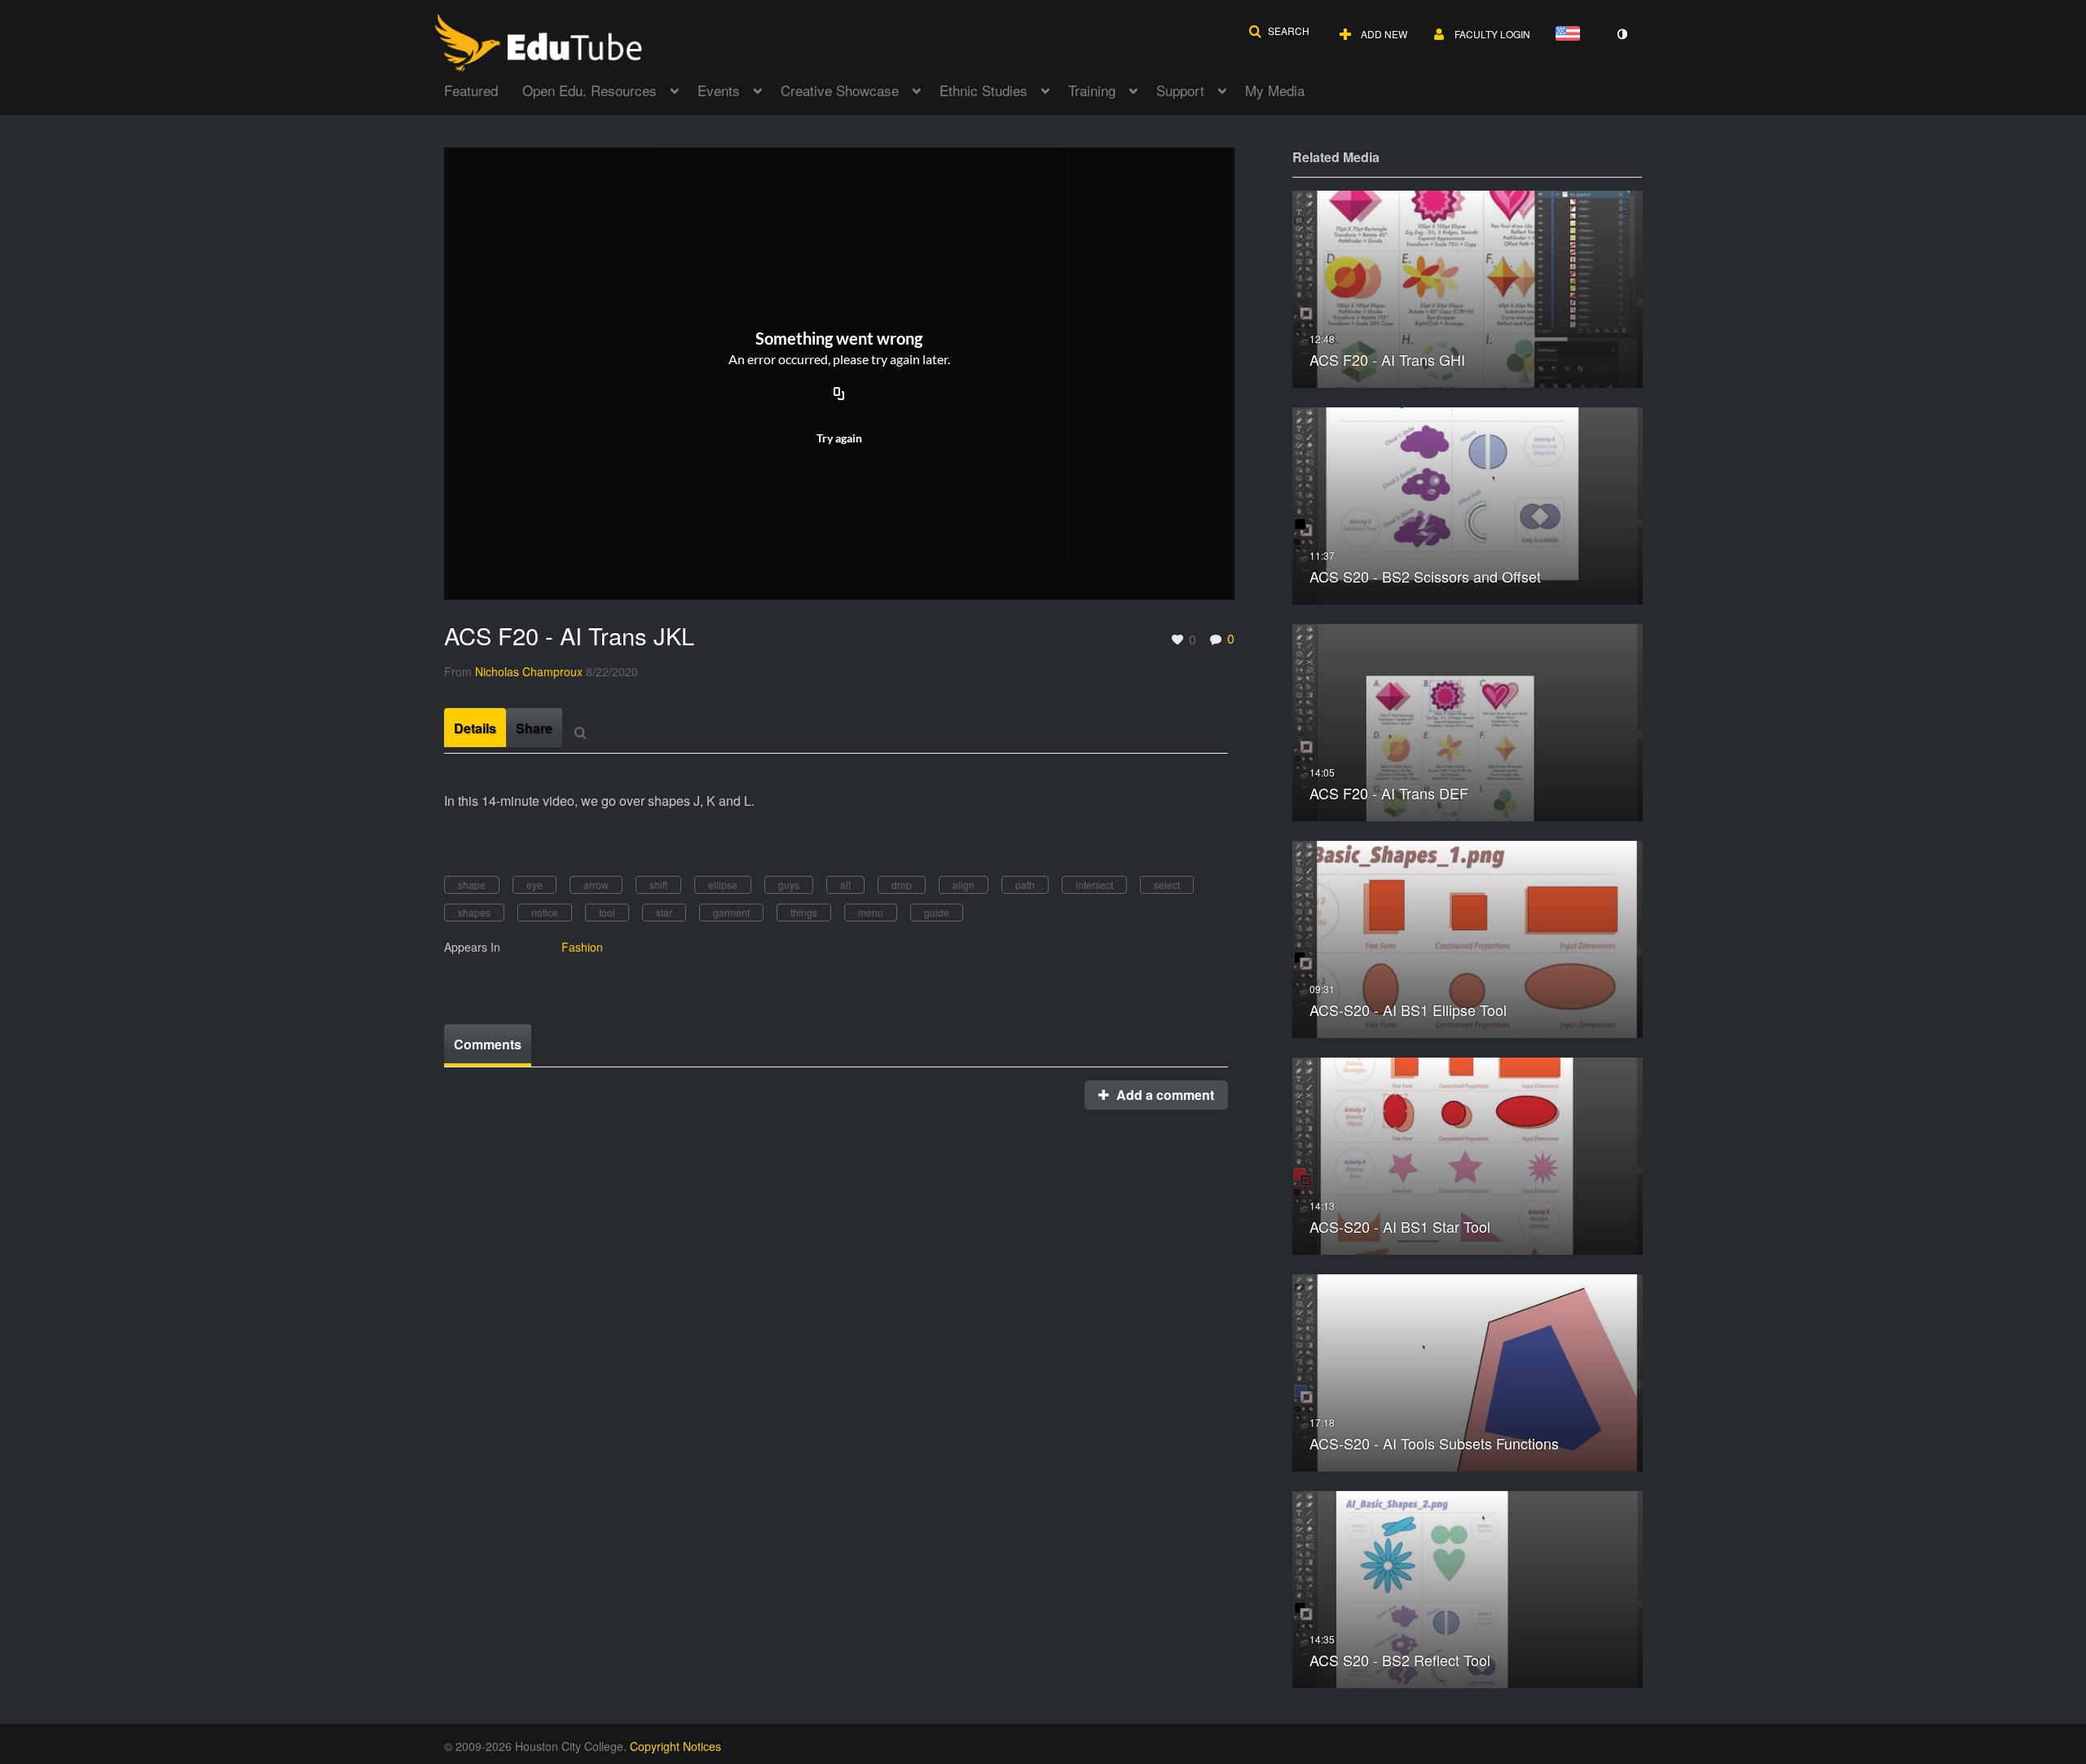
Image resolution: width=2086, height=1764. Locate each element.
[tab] (475, 728)
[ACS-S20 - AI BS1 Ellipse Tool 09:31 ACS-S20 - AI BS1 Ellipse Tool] (1468, 937)
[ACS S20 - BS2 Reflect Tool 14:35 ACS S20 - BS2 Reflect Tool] (1468, 1588)
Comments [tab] (488, 1044)
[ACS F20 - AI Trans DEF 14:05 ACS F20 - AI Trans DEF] (1468, 721)
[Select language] (1571, 35)
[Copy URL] (839, 394)
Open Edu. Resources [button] (590, 90)
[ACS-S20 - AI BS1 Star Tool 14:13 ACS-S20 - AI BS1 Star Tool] (1468, 1154)
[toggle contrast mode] (1622, 34)
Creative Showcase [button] (840, 90)
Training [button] (1092, 90)
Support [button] (1180, 90)
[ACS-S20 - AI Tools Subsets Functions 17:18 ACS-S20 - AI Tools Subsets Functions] (1468, 1371)
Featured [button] (471, 90)
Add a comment (1164, 1095)
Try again (839, 438)
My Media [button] (1275, 90)
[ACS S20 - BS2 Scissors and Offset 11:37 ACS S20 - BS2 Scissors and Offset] (1468, 504)
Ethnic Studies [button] (984, 90)
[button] (1279, 31)
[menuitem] (483, 89)
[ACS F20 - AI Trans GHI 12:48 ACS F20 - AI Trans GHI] (1468, 287)
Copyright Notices (676, 1746)
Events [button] (719, 90)
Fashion (582, 947)
